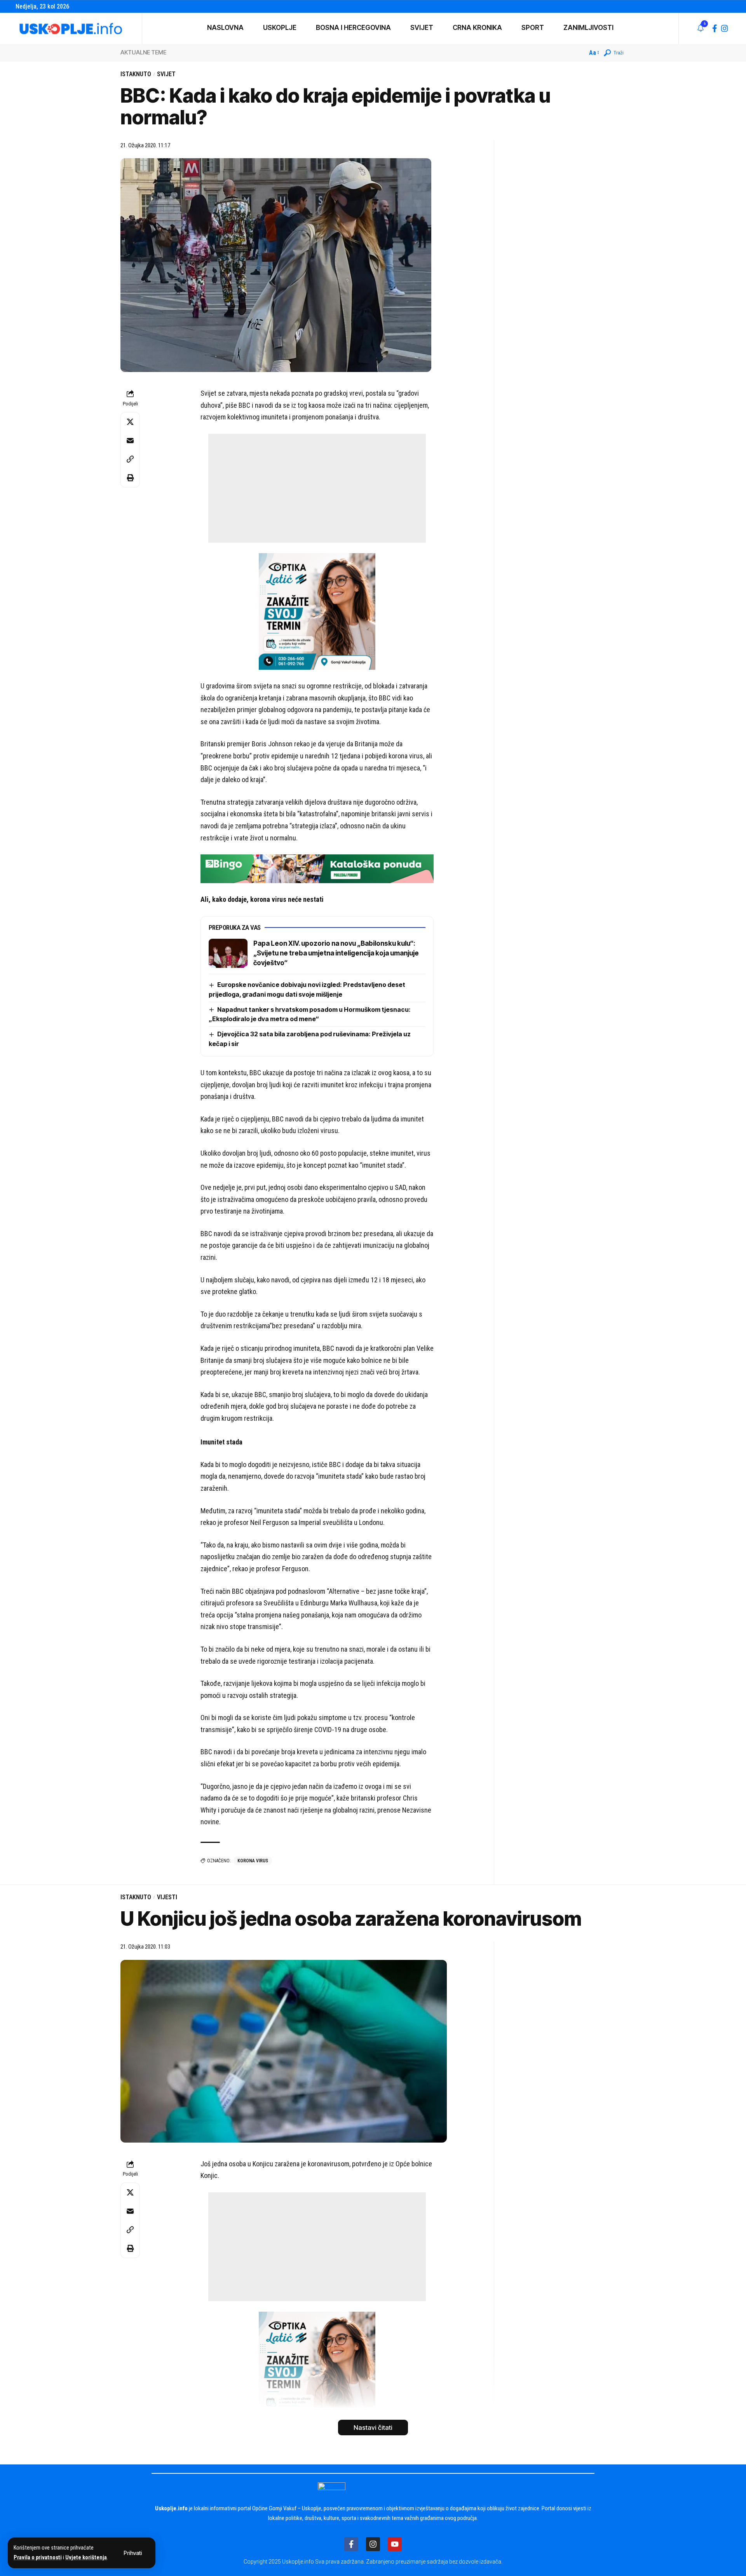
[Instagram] (725, 28)
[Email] (130, 440)
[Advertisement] (317, 488)
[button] (133, 2553)
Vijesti (167, 1897)
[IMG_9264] (317, 868)
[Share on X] (130, 422)
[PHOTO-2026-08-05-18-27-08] (317, 611)
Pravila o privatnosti (38, 2558)
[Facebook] (715, 28)
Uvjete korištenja (86, 2558)
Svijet (166, 74)
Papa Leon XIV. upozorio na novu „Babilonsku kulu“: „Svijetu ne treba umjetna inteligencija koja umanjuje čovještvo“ (336, 953)
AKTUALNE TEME (143, 52)
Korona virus (253, 1861)
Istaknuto (136, 74)
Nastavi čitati (373, 2428)
